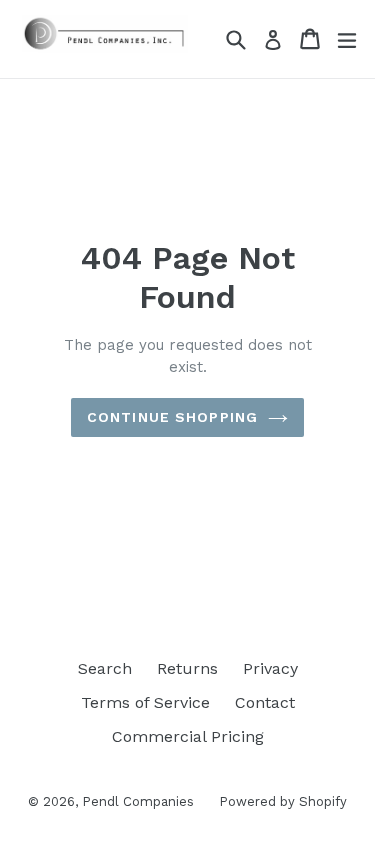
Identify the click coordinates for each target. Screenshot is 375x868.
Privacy (270, 668)
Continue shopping (172, 417)
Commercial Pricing (188, 736)
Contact (265, 702)
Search (105, 668)
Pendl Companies (138, 801)
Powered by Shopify (283, 801)
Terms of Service (145, 702)
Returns (187, 668)
